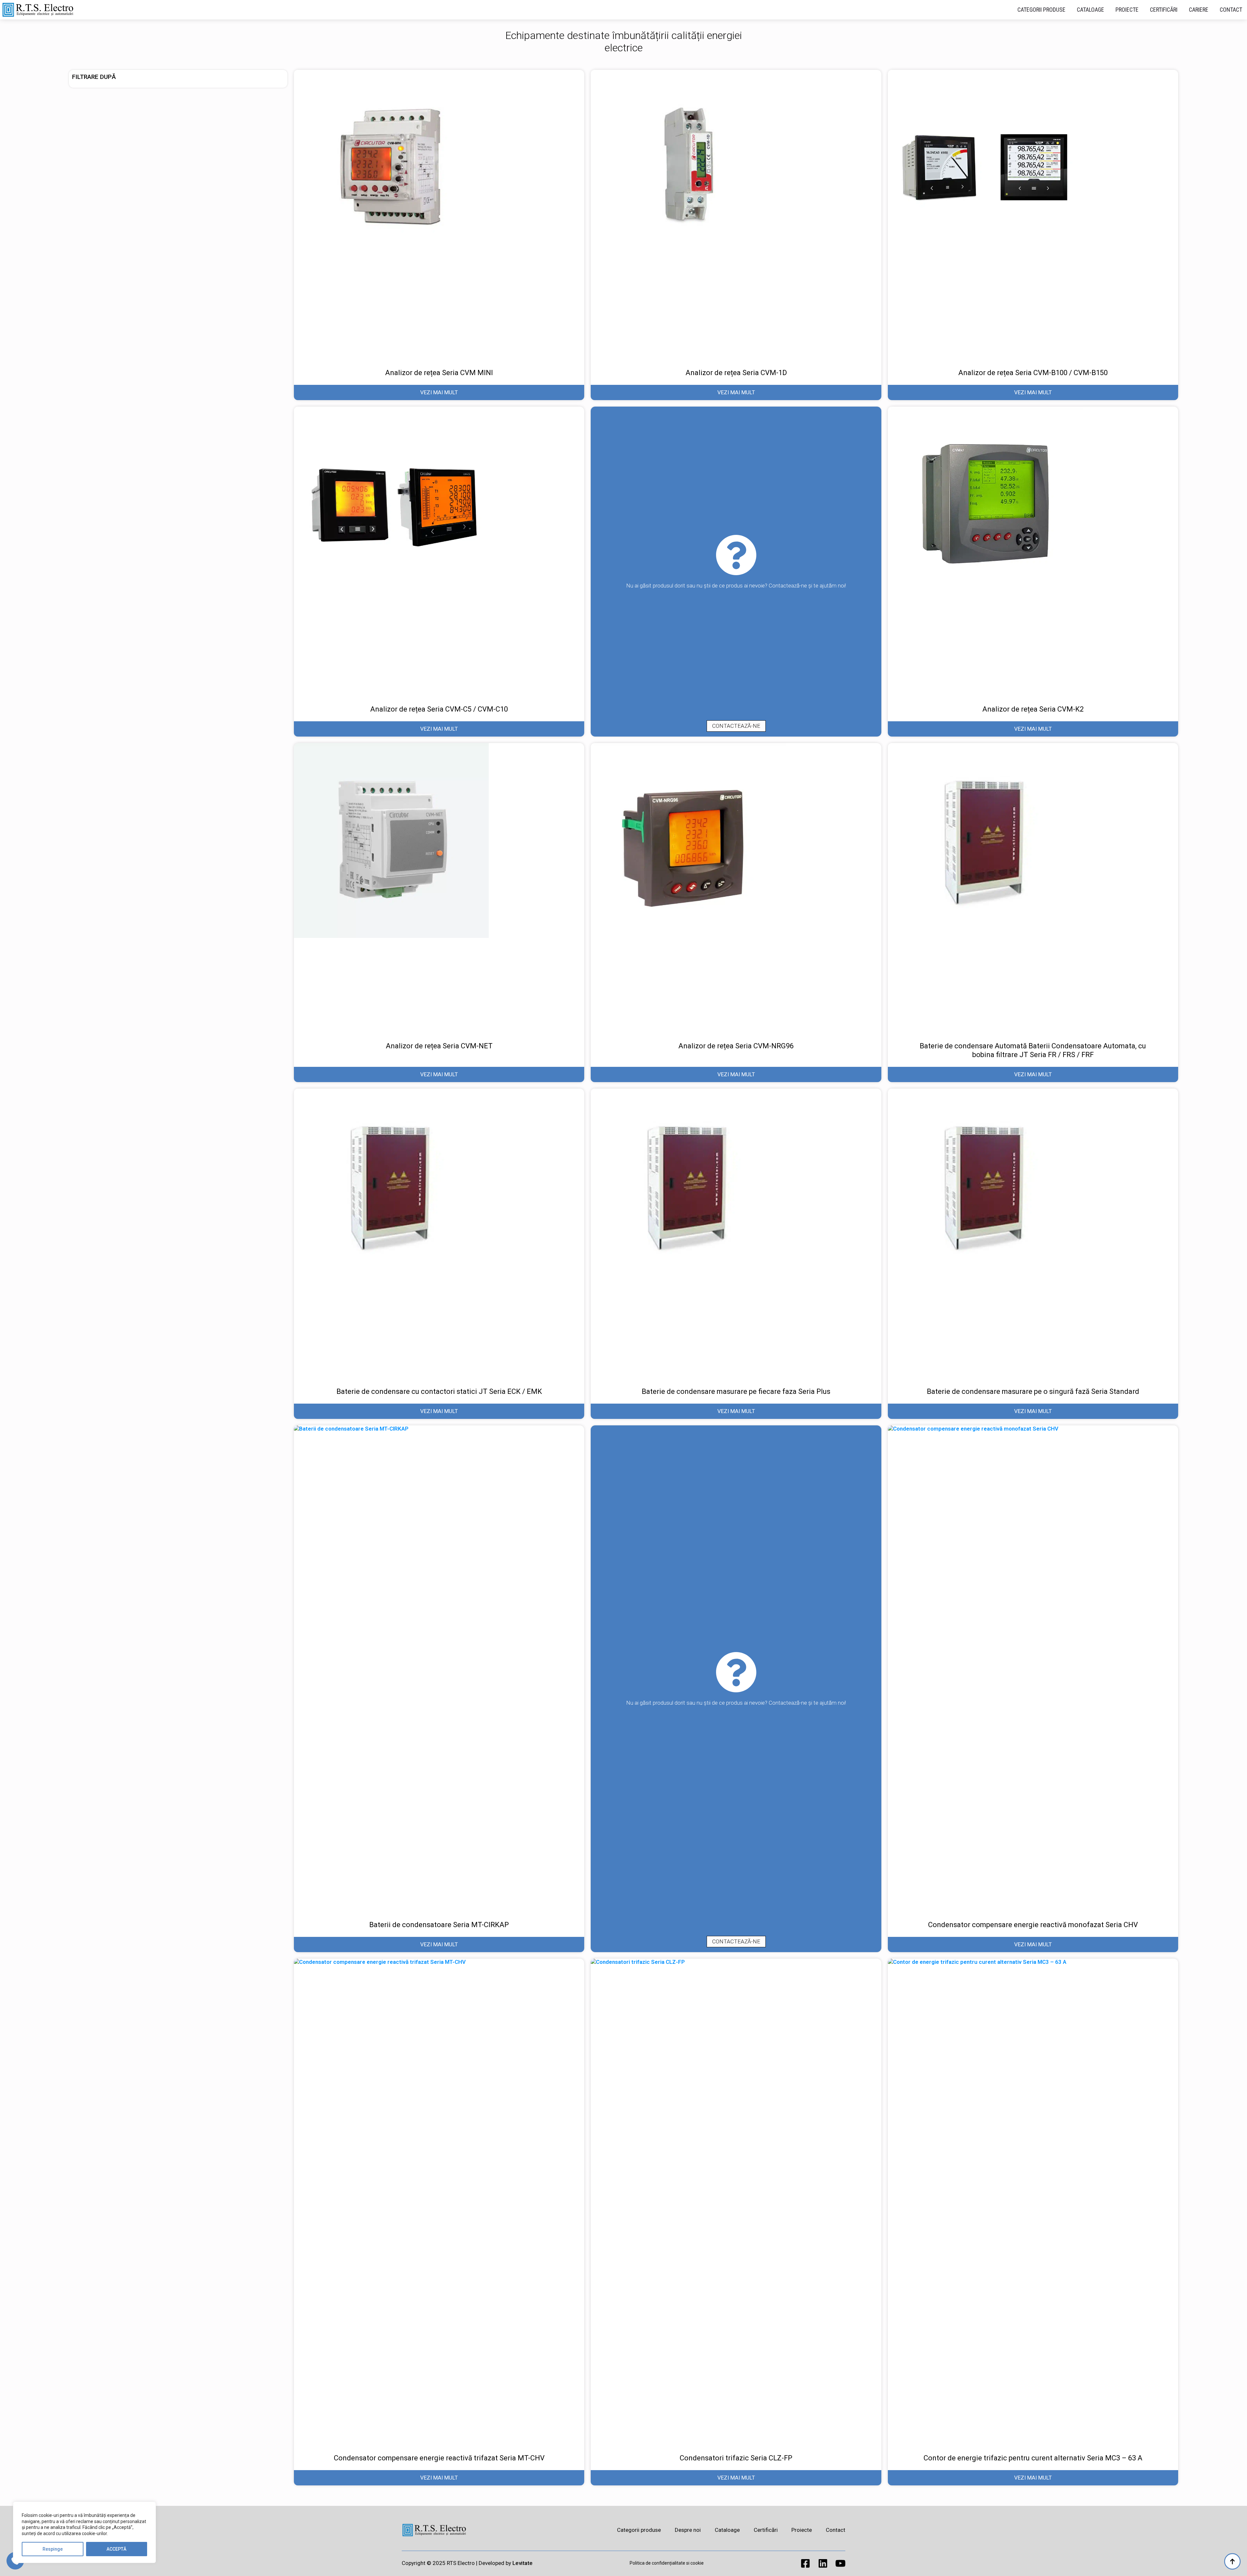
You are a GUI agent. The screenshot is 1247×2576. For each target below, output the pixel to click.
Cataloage (1090, 10)
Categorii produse (1041, 10)
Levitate (523, 2563)
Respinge (53, 2549)
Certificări (1164, 10)
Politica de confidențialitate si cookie (667, 2563)
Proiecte (1127, 10)
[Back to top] (1232, 2561)
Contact (1231, 10)
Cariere (1199, 10)
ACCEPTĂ (116, 2549)
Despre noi (688, 2530)
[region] (84, 2532)
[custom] (805, 2563)
